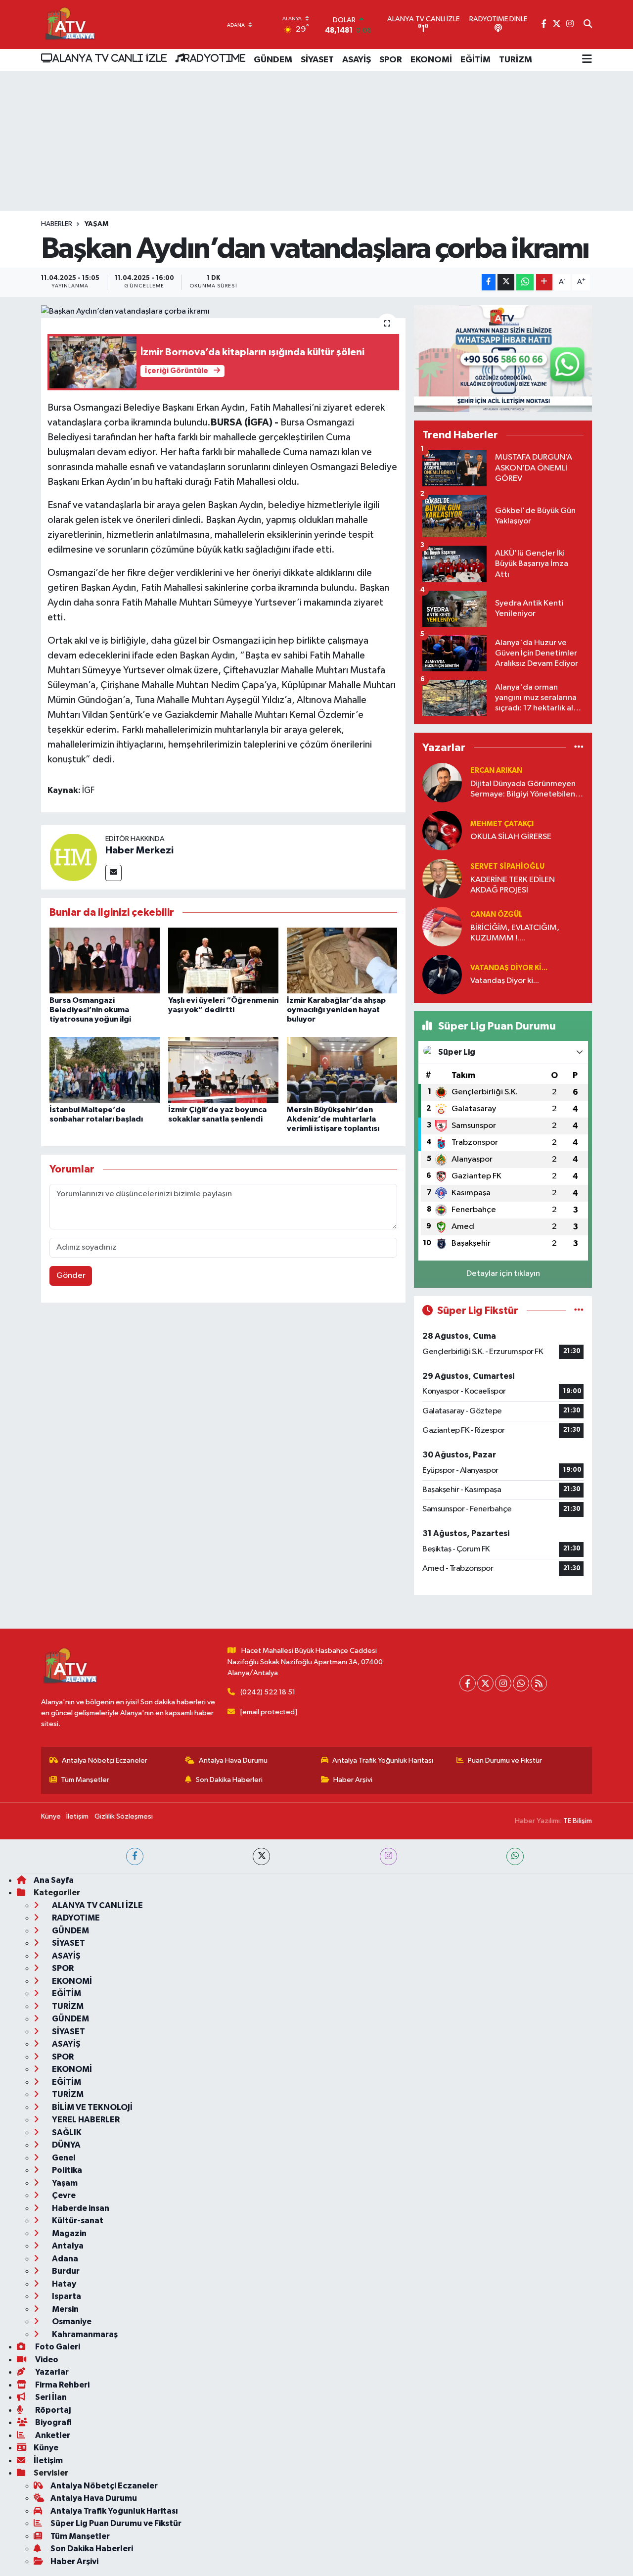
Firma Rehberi (62, 2385)
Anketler (52, 2435)
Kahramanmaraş (84, 2334)
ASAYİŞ (357, 60)
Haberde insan (80, 2208)
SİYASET (317, 60)
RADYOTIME (215, 58)
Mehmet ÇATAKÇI (502, 824)
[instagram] (388, 1856)
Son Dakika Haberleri (229, 1780)
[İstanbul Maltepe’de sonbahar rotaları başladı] (105, 1070)
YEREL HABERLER (85, 2120)
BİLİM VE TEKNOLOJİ (91, 2107)
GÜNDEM (273, 60)
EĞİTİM (475, 60)
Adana (64, 2259)
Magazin (68, 2233)
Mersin (65, 2309)
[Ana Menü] (587, 60)
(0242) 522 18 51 (268, 1692)
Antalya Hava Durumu (233, 1760)
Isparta (66, 2296)
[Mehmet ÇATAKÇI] (442, 830)
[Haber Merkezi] (73, 857)
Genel (63, 2158)
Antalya (67, 2246)
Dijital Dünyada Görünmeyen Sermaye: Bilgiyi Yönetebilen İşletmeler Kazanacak (523, 790)
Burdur (65, 2271)
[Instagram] (503, 1683)
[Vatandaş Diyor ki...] (442, 974)
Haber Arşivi (353, 1780)
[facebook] (135, 1856)
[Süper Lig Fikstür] (579, 1311)
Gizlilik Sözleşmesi (124, 1816)
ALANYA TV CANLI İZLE (110, 58)
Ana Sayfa (54, 1880)
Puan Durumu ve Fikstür (505, 1760)
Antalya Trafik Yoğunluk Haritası (383, 1760)
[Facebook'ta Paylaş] (489, 282)
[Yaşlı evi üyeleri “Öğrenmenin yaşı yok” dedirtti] (223, 960)
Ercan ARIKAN (496, 771)
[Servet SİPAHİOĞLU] (442, 878)
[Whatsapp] (521, 1683)
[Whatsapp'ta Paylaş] (525, 282)
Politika (66, 2170)
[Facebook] (468, 1683)
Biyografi (53, 2422)
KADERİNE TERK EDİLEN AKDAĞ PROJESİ (513, 885)
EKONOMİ (431, 60)
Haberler (57, 224)
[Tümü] (579, 748)
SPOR (391, 60)
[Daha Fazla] (544, 282)
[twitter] (261, 1856)
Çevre (63, 2195)
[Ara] (588, 25)
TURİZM (516, 60)
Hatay (63, 2284)
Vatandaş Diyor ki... (509, 968)
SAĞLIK (66, 2132)
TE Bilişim (578, 1821)
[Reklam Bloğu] (503, 358)
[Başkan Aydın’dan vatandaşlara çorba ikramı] (223, 312)
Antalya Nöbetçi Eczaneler (105, 1760)
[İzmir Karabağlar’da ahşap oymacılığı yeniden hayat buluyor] (342, 960)
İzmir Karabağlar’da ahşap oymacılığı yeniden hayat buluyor (336, 1010)
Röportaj (52, 2410)
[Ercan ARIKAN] (442, 782)
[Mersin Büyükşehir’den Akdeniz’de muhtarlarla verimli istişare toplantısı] (342, 1070)
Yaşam (96, 224)
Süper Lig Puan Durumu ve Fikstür (116, 2523)
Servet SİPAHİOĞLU (507, 866)
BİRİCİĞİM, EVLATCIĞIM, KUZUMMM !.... (515, 933)
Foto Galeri (57, 2347)
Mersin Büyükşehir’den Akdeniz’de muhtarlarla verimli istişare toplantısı (333, 1119)
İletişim (77, 1816)
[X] (485, 1683)
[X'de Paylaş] (506, 282)
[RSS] (539, 1683)
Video (46, 2360)
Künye (51, 1816)
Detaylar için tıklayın (503, 1274)
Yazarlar (51, 2372)
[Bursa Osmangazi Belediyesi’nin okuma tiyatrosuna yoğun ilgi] (105, 960)
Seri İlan (50, 2397)
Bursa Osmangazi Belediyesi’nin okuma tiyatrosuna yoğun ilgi (90, 1010)
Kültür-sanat (77, 2221)
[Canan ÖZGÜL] (442, 926)
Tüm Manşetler (85, 1780)
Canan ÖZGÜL (497, 914)
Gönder (71, 1276)
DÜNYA (66, 2145)
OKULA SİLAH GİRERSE (511, 837)
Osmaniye (71, 2321)
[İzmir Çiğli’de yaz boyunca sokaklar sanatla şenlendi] (223, 1070)
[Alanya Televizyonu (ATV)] (69, 24)
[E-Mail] (113, 873)
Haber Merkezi (139, 850)
